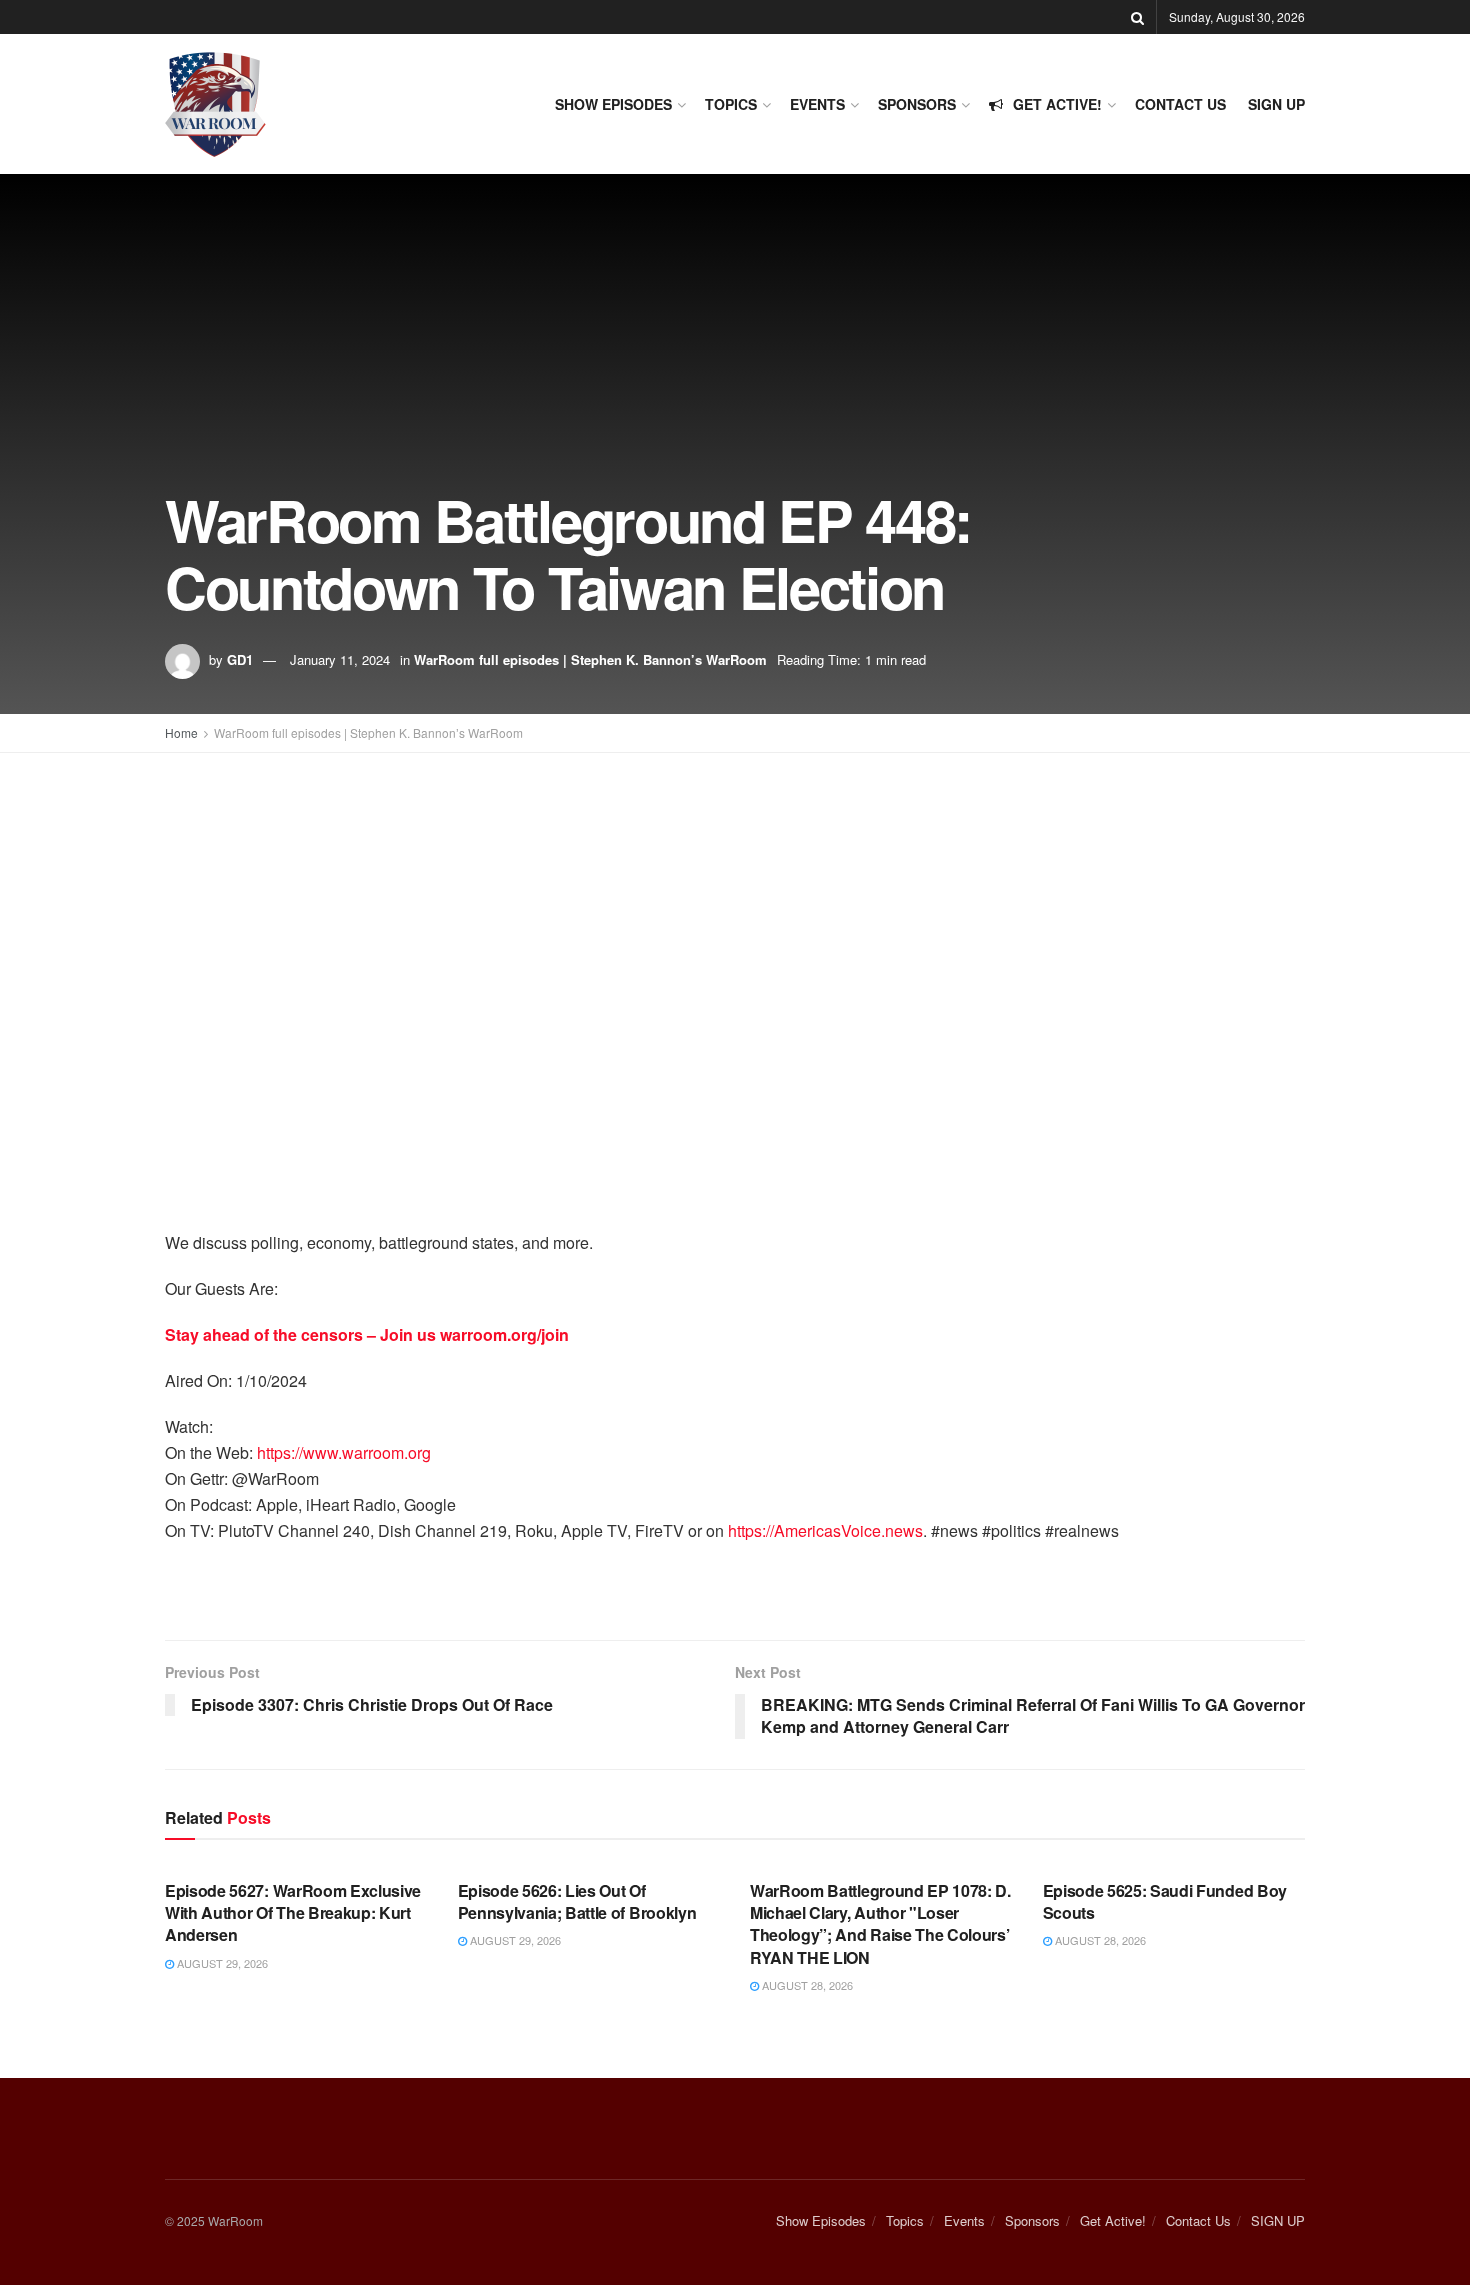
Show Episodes (613, 104)
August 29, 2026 (221, 1963)
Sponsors (917, 104)
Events (817, 104)
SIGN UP (1276, 104)
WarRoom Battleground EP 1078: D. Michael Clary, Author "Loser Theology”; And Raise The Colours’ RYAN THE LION (880, 1924)
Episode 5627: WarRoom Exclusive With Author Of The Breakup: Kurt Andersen (293, 1913)
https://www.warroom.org (344, 1452)
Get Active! (1057, 104)
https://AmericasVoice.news (825, 1530)
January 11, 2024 (340, 659)
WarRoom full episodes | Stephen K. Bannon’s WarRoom (590, 659)
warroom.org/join (504, 1334)
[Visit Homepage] (215, 104)
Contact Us (1180, 104)
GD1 (240, 659)
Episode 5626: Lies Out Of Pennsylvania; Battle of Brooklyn (577, 1901)
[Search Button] (1137, 17)
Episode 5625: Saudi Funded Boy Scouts (1165, 1901)
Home (181, 732)
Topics (731, 104)
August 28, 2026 (806, 1985)
